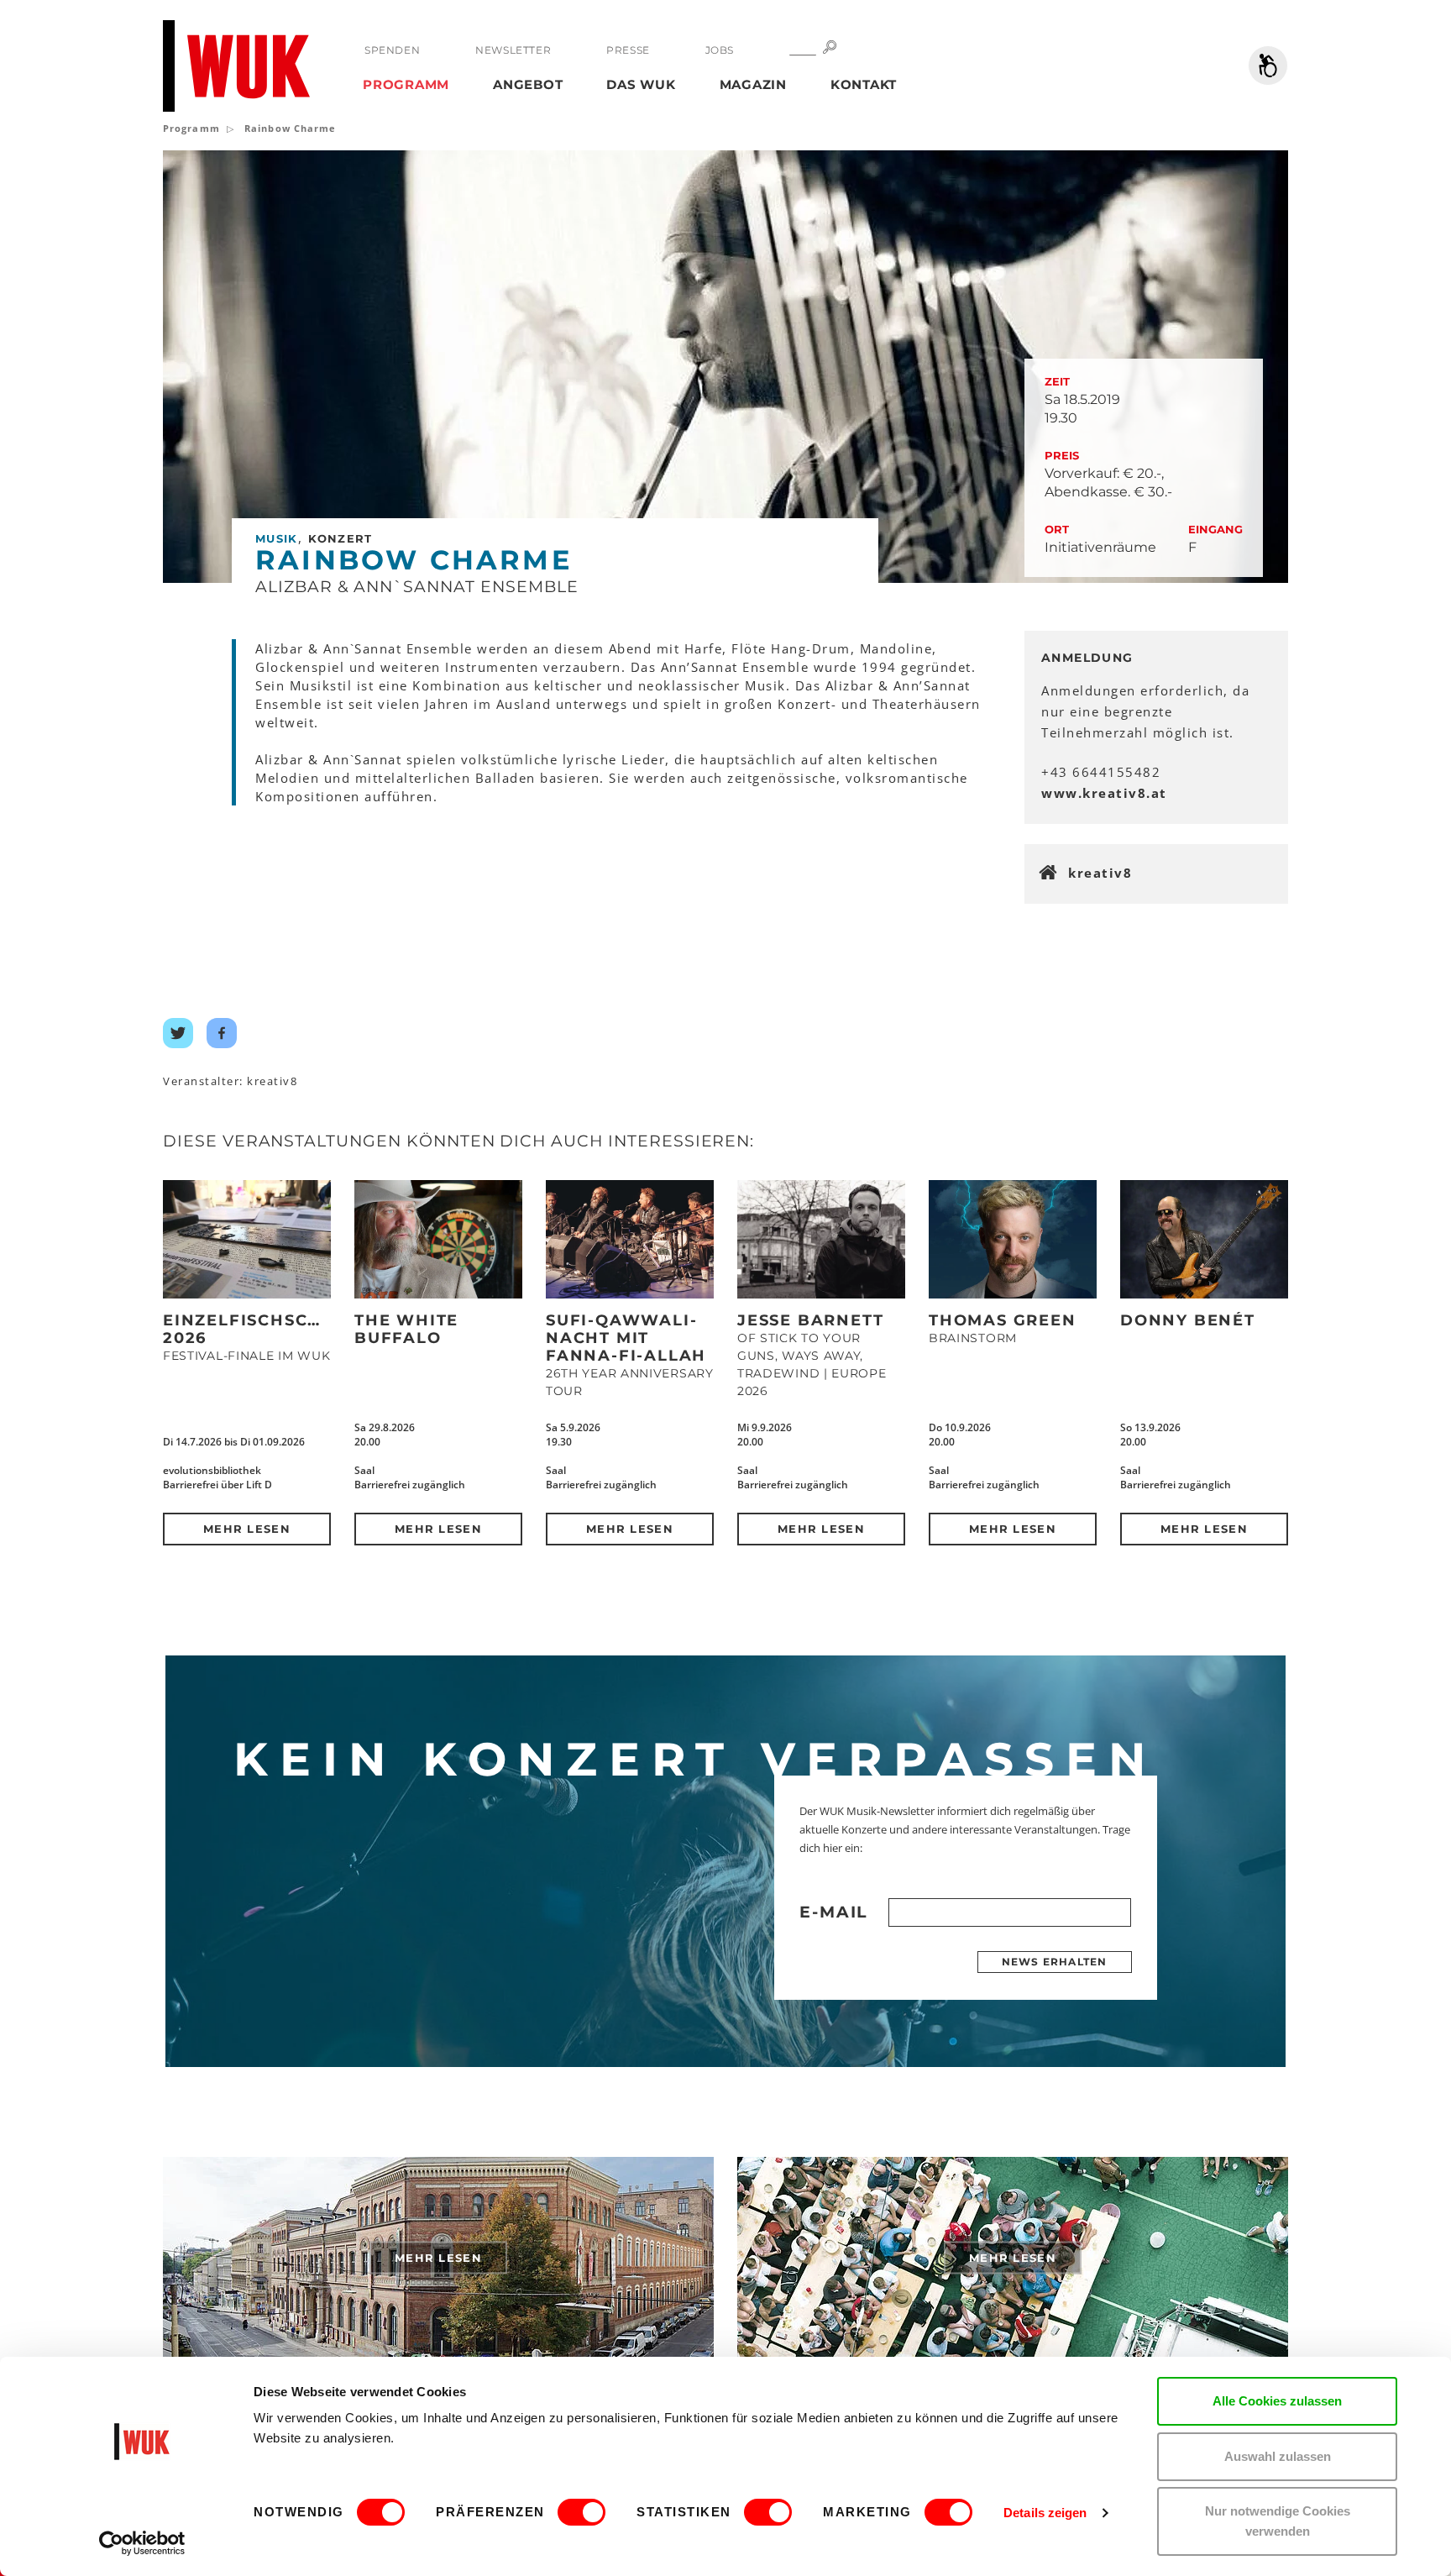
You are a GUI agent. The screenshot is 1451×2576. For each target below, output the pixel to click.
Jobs (720, 50)
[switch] (581, 2512)
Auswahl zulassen (1278, 2456)
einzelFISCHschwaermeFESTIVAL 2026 (327, 1329)
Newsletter (513, 50)
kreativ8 (1100, 873)
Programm (406, 84)
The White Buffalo (406, 1329)
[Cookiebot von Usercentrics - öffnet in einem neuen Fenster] (142, 2543)
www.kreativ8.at (1104, 793)
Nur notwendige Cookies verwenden (1278, 2521)
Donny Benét (1188, 1320)
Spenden (392, 50)
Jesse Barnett (810, 1320)
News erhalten (1055, 1962)
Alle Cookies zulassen (1277, 2401)
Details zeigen (1045, 2513)
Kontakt (864, 84)
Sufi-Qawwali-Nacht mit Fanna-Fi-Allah (626, 1338)
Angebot (528, 84)
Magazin (753, 84)
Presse (628, 50)
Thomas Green (1003, 1320)
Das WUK (641, 84)
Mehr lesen (247, 1529)
